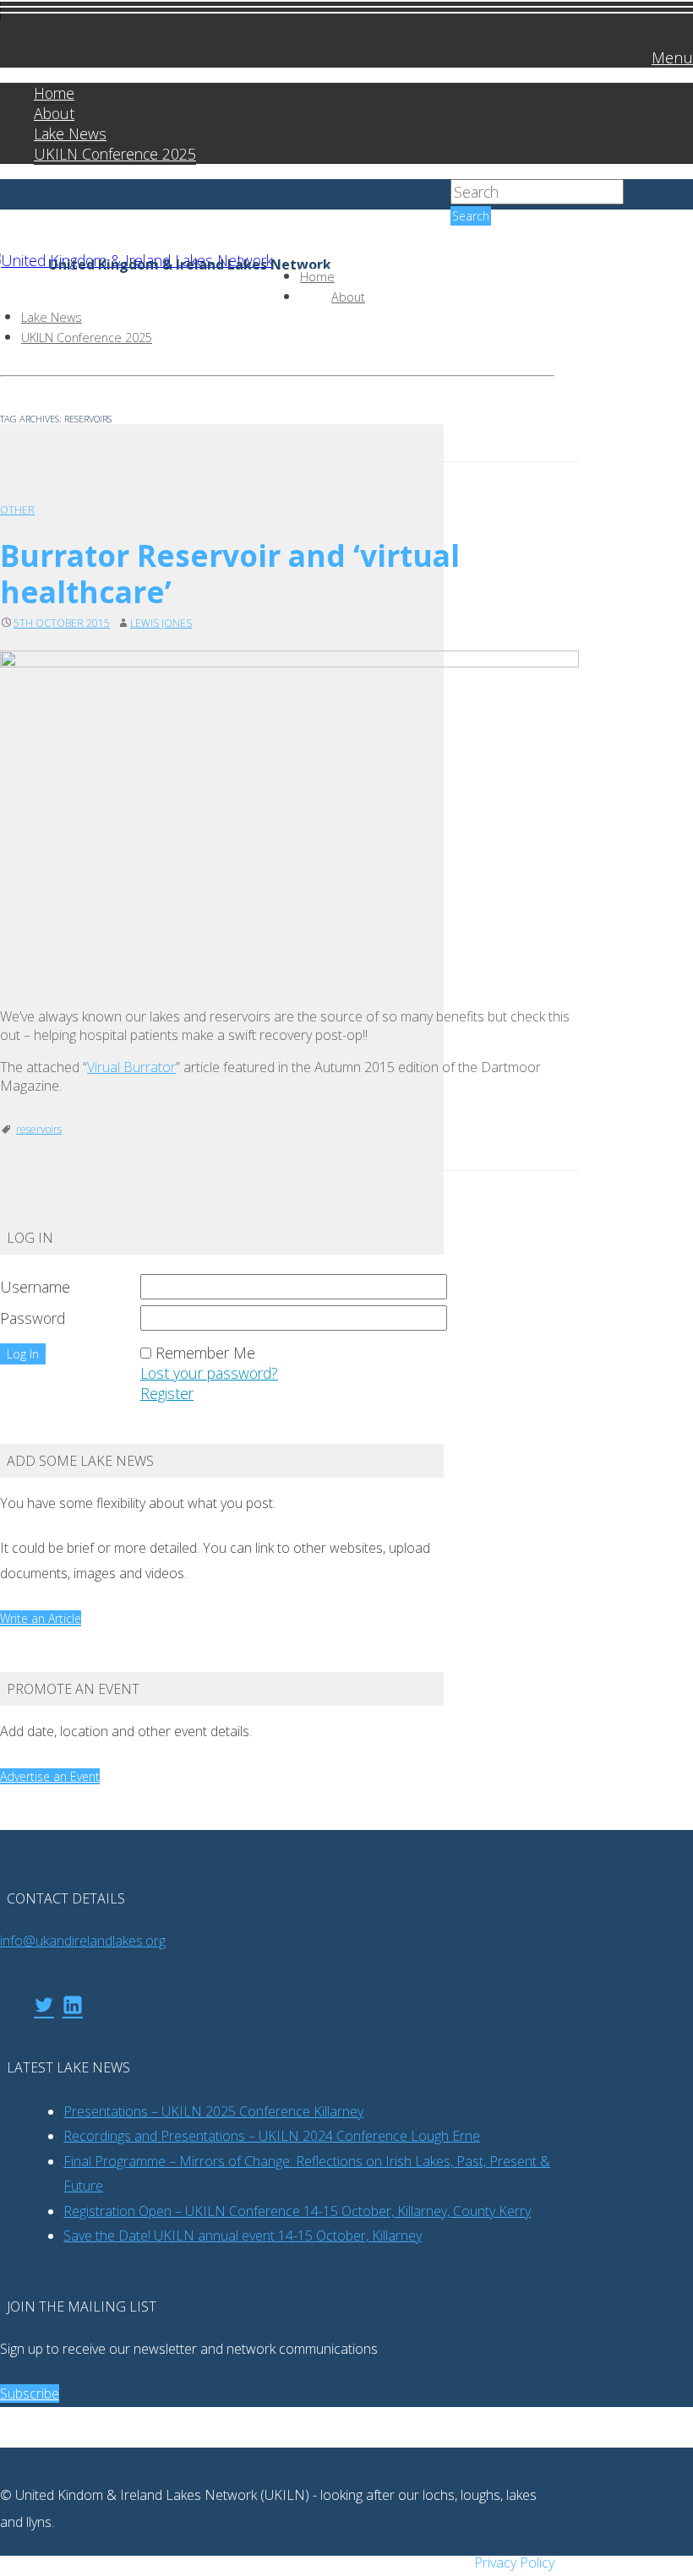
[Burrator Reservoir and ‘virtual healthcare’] (289, 819)
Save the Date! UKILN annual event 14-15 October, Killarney (243, 2236)
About (54, 113)
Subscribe (30, 2394)
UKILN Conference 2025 (115, 154)
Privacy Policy (514, 2562)
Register (167, 1393)
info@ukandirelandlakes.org (83, 1941)
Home (54, 93)
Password (33, 1318)
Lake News (70, 133)
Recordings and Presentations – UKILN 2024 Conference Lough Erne (272, 2136)
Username (35, 1287)
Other (17, 510)
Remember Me (205, 1353)
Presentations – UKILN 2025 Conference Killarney (213, 2111)
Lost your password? (209, 1373)
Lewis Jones (161, 623)
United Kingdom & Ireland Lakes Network (190, 265)
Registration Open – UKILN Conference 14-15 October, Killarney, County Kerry (297, 2211)
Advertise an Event (50, 1776)
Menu (672, 57)
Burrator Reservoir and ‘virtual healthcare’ (230, 573)
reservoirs (39, 1129)
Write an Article (41, 1618)
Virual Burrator (131, 1067)
